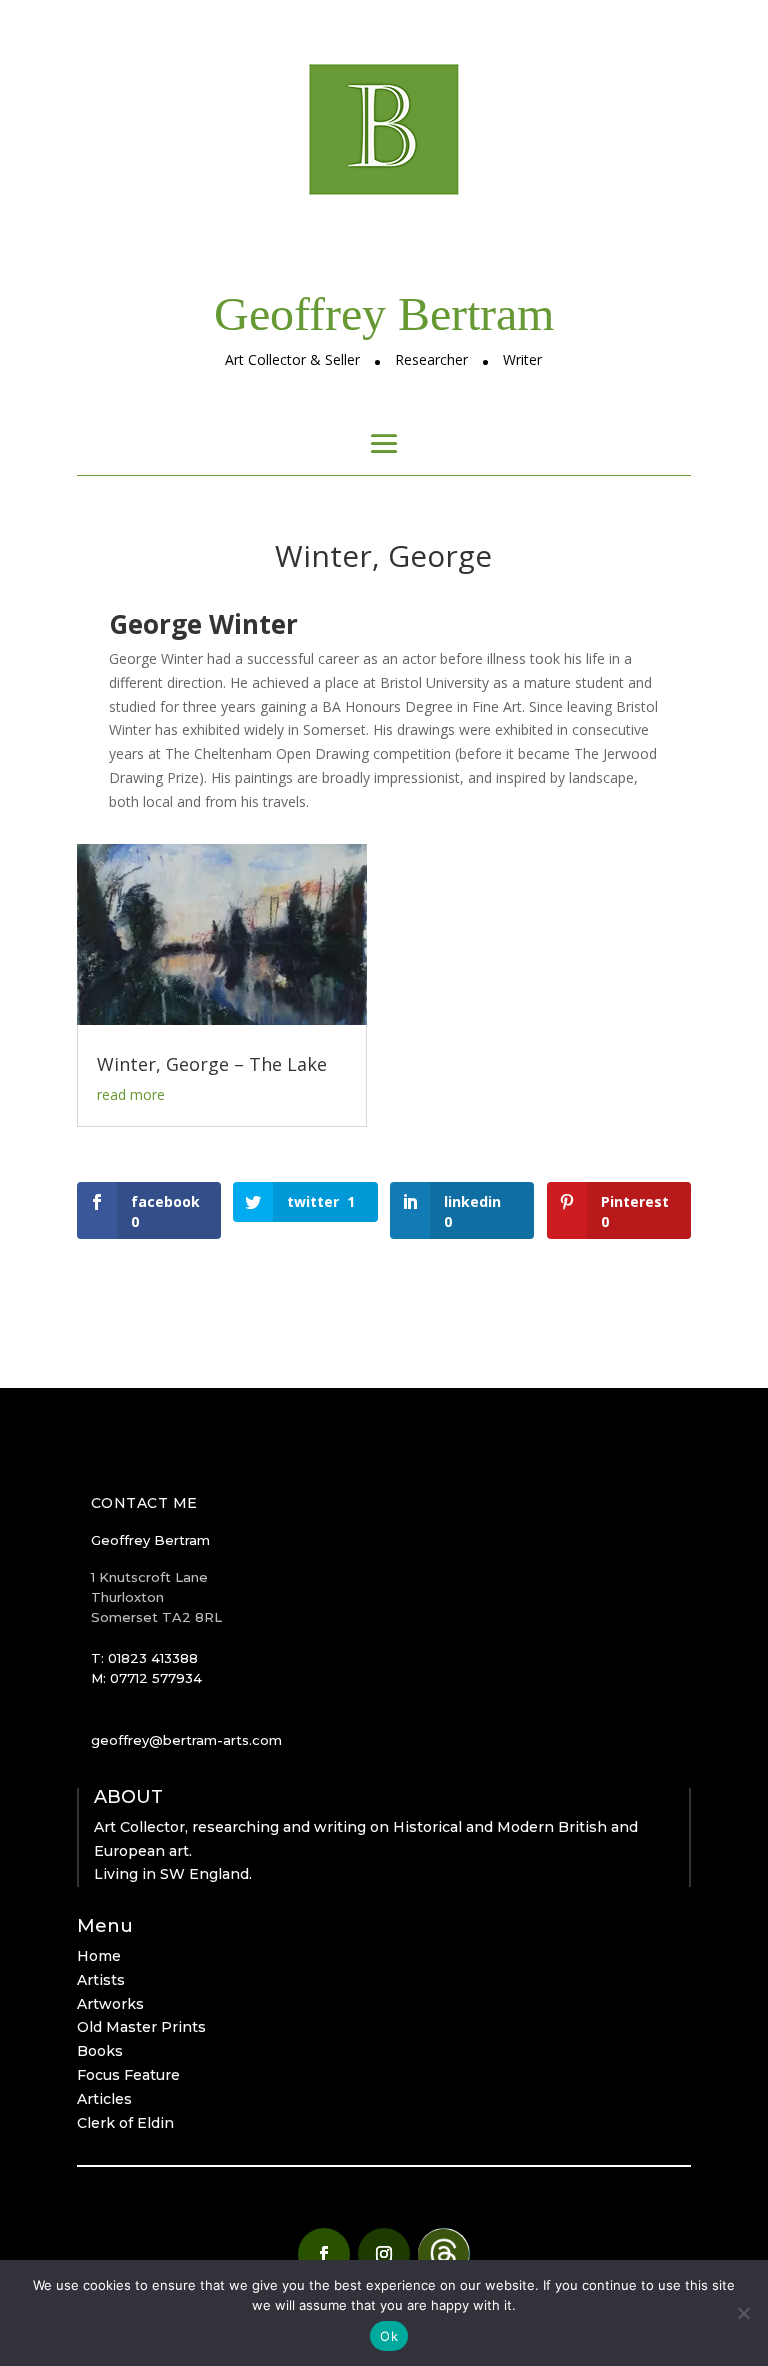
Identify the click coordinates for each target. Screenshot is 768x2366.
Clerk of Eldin (125, 2123)
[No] (743, 2313)
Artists (101, 1980)
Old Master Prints (141, 2027)
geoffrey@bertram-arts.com (186, 1740)
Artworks (110, 2004)
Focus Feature (128, 2075)
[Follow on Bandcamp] (444, 2254)
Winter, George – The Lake (212, 1064)
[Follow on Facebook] (324, 2254)
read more (131, 1094)
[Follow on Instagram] (384, 2254)
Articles (104, 2099)
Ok (389, 2336)
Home (99, 1956)
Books (100, 2051)
